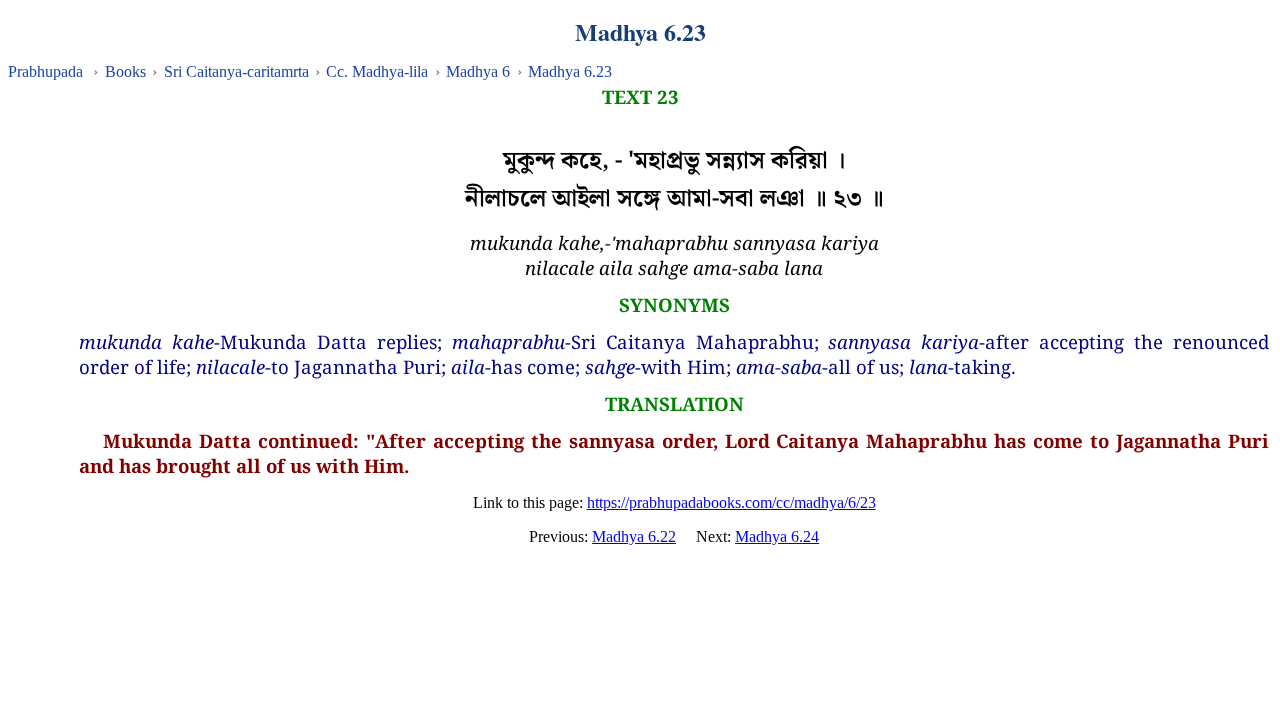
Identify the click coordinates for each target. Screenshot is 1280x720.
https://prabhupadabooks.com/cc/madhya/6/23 (731, 502)
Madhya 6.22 (634, 536)
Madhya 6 (478, 71)
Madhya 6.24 (777, 536)
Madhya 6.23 (570, 71)
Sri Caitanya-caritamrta (236, 71)
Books (125, 71)
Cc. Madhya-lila (377, 71)
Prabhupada (45, 71)
